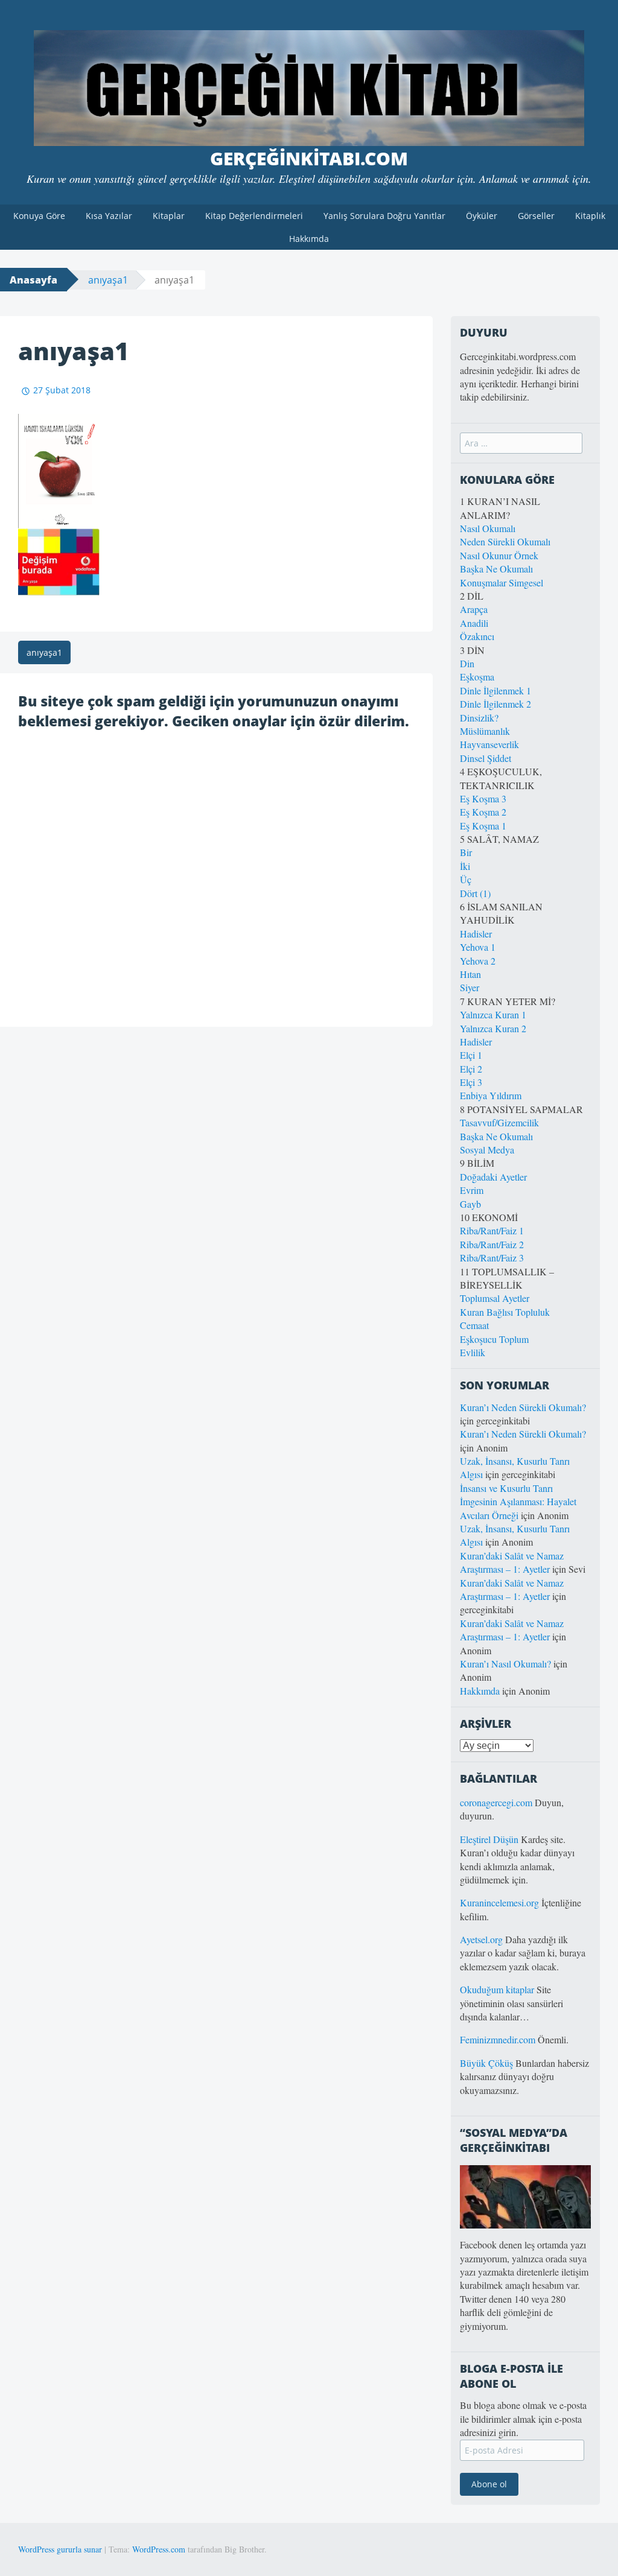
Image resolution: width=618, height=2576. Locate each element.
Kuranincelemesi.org (499, 1902)
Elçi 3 (471, 1082)
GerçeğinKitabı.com (309, 158)
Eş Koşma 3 (483, 798)
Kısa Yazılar (109, 216)
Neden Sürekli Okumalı (505, 541)
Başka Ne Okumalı (496, 569)
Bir (466, 852)
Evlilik (473, 1352)
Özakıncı (477, 636)
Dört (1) (475, 893)
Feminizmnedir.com (499, 2039)
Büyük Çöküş (486, 2063)
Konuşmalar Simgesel (502, 582)
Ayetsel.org (481, 1939)
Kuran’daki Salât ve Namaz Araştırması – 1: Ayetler (512, 1562)
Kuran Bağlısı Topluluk (505, 1312)
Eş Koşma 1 (483, 826)
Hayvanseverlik (489, 744)
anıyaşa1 (108, 280)
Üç (466, 879)
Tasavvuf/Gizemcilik (499, 1122)
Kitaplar (169, 216)
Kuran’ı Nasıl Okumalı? (505, 1664)
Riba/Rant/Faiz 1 (492, 1230)
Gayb (470, 1204)
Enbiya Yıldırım (491, 1095)
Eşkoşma (477, 677)
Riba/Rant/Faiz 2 (492, 1244)
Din (467, 663)
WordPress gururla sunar (60, 2549)
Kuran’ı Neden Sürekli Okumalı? (523, 1407)
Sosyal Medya (487, 1150)
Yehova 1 (478, 947)
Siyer (470, 987)
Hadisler (476, 934)
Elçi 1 (471, 1055)
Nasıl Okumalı (488, 528)
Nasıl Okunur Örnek (499, 555)
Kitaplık (590, 216)
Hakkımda (309, 239)
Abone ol (489, 2484)
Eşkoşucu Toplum (494, 1339)
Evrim (472, 1190)
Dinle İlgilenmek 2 (495, 704)
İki (465, 866)
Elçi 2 (471, 1069)
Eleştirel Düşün (489, 1839)
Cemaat (474, 1325)
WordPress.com (159, 2549)
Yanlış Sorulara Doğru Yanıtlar (384, 216)
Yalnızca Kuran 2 (493, 1028)
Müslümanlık (485, 731)
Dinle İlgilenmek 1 (495, 690)
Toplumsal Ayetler (495, 1298)
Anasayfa (33, 280)
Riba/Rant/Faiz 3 (492, 1258)
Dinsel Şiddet (486, 758)
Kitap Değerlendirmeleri (254, 216)
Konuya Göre (39, 216)
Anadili (474, 623)
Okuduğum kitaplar (497, 1989)
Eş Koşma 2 (483, 812)
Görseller (536, 216)
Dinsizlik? (479, 718)
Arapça (474, 609)
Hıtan (470, 974)
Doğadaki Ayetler (493, 1177)
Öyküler (482, 216)
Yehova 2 (478, 961)
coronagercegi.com (496, 1802)
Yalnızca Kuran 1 (493, 1014)
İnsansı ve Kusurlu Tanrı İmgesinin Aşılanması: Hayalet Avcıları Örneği (518, 1502)
